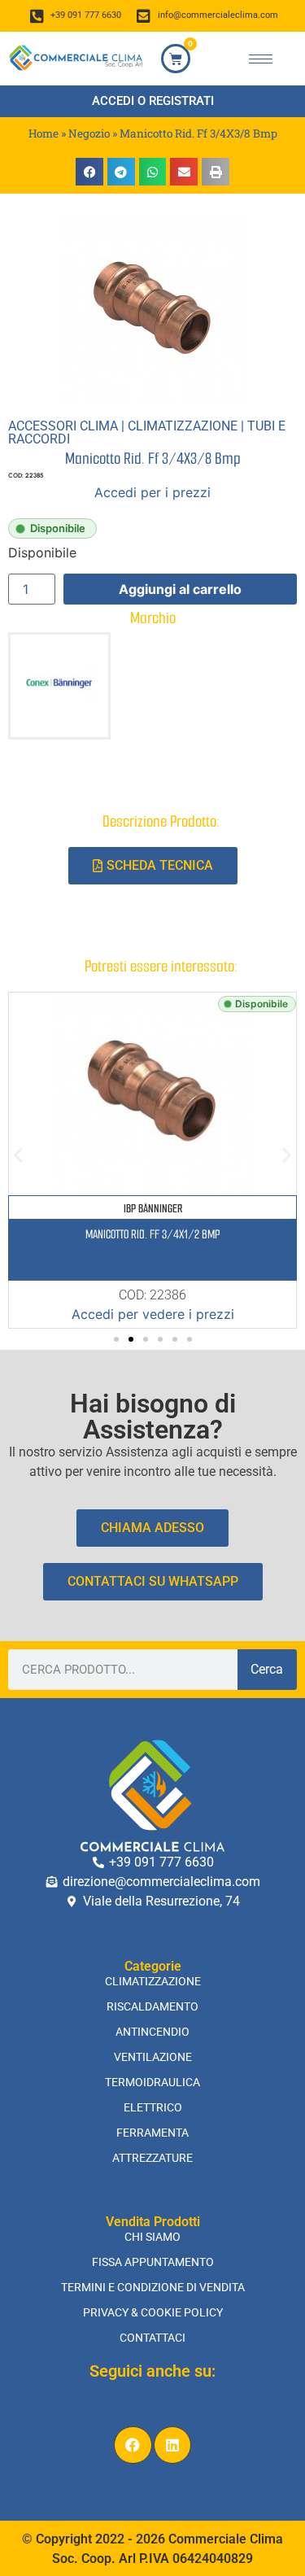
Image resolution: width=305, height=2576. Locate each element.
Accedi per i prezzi (152, 492)
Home (44, 133)
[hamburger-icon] (261, 59)
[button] (89, 172)
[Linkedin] (173, 2445)
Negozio (89, 133)
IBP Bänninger (153, 1209)
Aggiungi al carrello (180, 589)
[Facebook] (133, 2445)
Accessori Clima (63, 426)
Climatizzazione (183, 426)
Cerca (267, 1669)
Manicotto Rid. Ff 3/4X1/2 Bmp (152, 1234)
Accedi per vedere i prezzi (153, 1314)
